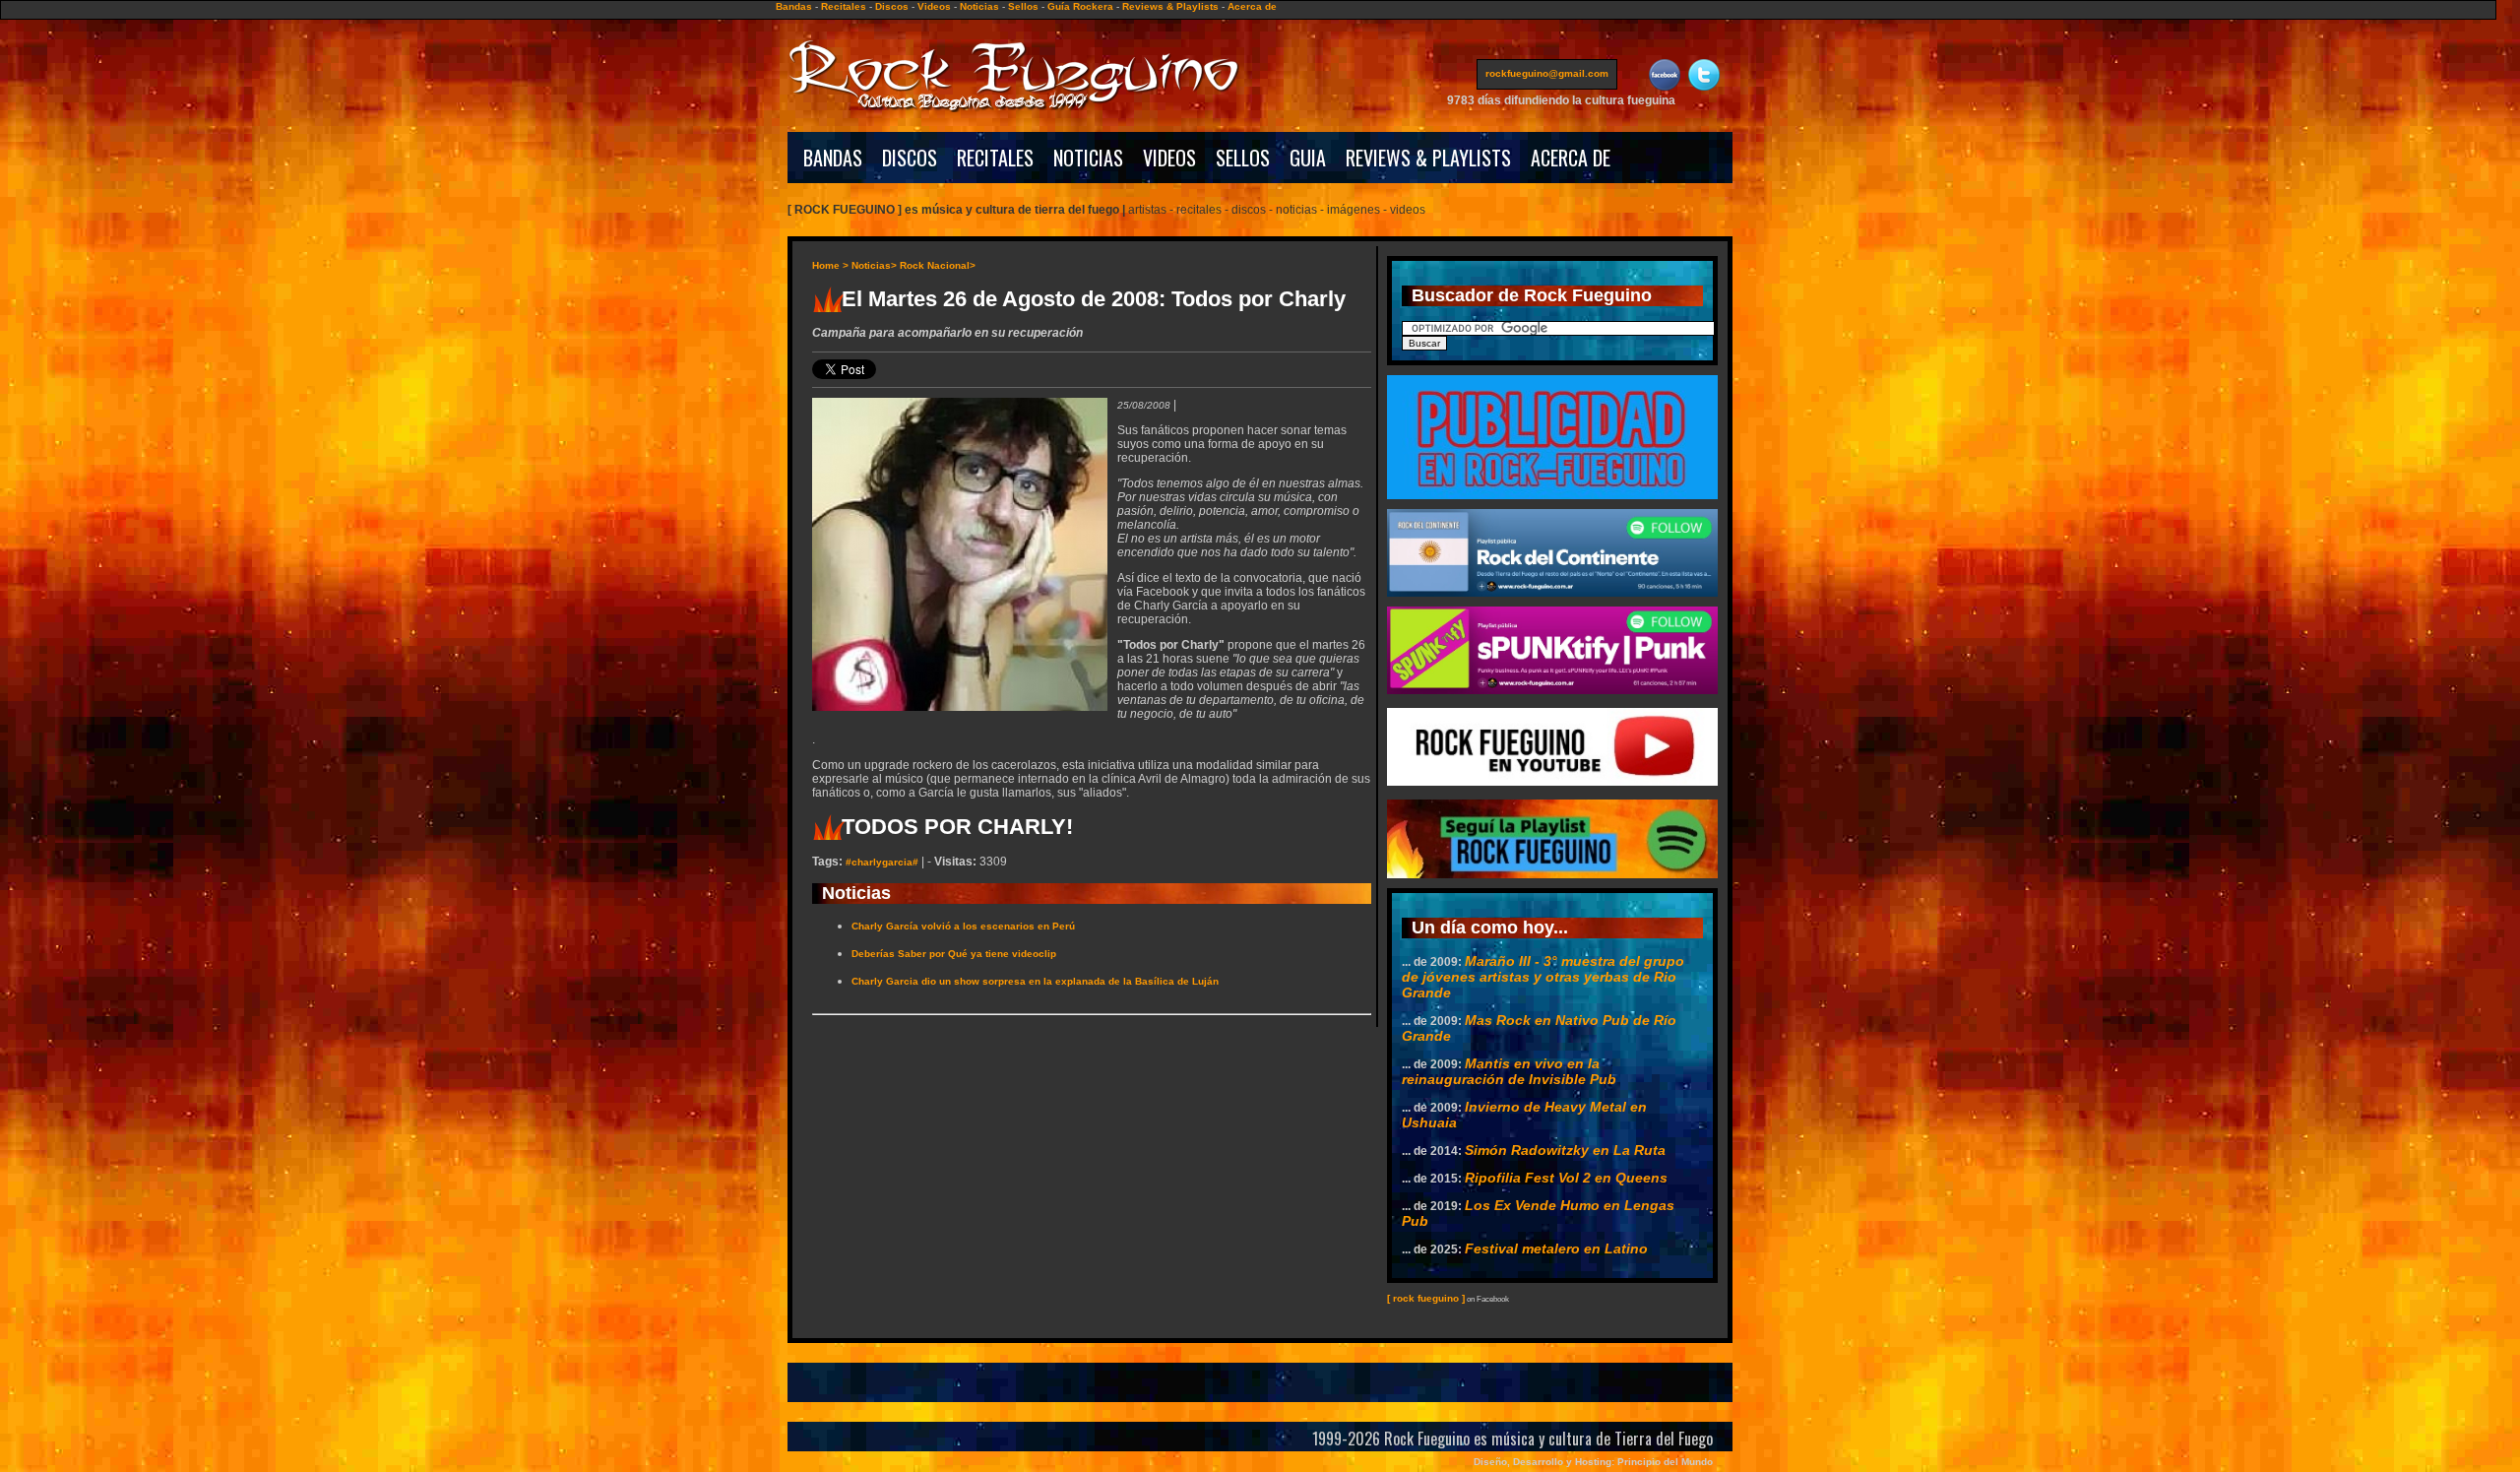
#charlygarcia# (882, 862)
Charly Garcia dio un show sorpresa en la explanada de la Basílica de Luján (1035, 981)
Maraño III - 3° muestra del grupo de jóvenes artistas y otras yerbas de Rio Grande (1543, 977)
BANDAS (833, 158)
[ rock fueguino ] (1426, 1298)
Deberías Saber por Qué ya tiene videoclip (954, 954)
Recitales (844, 6)
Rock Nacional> (938, 265)
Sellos (1023, 6)
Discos (892, 6)
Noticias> (874, 265)
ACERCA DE (1571, 158)
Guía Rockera (1080, 6)
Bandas (794, 6)
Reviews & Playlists (1170, 6)
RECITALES (995, 158)
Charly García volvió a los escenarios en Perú (963, 926)
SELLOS (1243, 158)
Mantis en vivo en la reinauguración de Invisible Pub (1509, 1071)
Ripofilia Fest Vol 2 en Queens (1566, 1178)
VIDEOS (1169, 158)
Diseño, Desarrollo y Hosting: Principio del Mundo (1593, 1462)
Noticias (979, 6)
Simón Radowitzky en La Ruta (1565, 1150)
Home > (830, 265)
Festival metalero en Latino (1556, 1248)
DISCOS (910, 158)
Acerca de (1252, 6)
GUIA (1308, 158)
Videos (934, 6)
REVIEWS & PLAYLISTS (1428, 158)
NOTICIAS (1088, 158)
